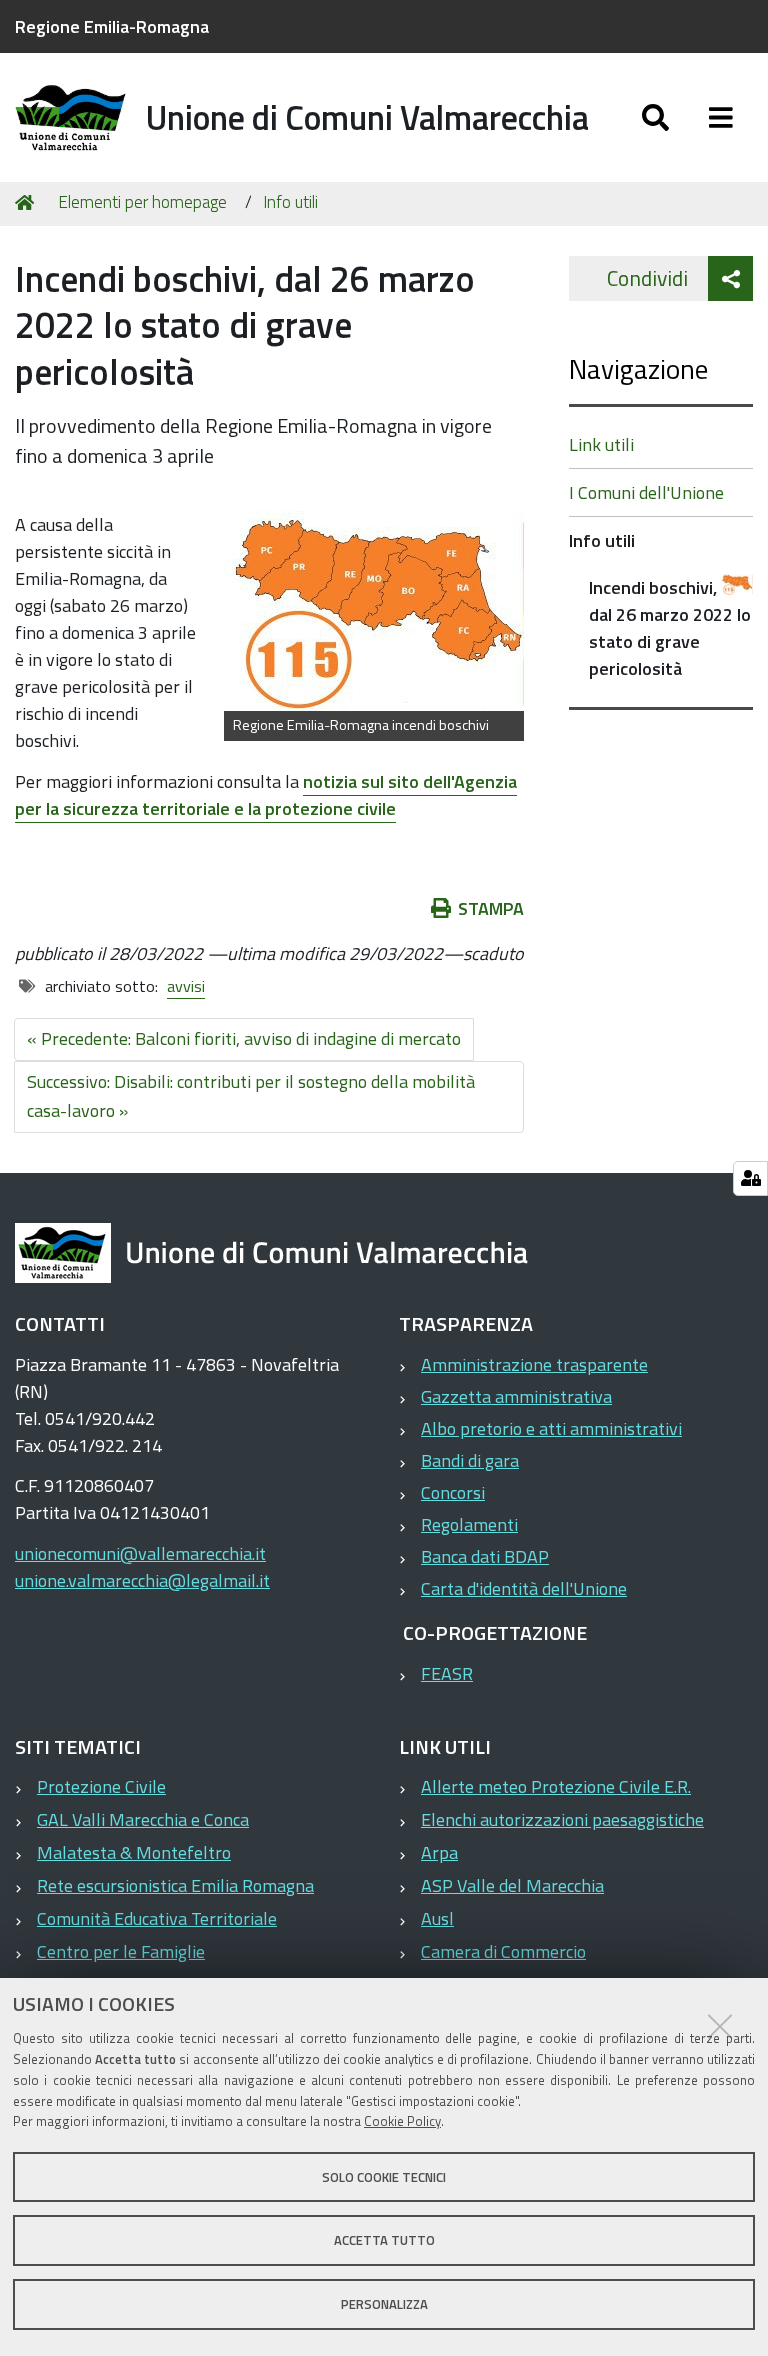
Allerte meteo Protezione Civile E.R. (556, 1786)
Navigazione (638, 368)
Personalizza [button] (384, 2304)
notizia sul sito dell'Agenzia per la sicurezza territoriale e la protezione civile (266, 795)
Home (28, 203)
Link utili (601, 444)
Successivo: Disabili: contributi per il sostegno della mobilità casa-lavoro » (251, 1096)
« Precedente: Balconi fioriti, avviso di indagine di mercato (244, 1038)
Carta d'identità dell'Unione (524, 1588)
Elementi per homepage (142, 202)
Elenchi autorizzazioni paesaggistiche (562, 1819)
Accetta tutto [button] (384, 2240)
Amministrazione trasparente (534, 1364)
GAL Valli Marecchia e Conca (143, 1819)
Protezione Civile (101, 1786)
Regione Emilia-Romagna (112, 26)
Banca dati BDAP (485, 1556)
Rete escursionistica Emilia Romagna (175, 1885)
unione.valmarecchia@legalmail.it (142, 1580)
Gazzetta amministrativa (516, 1396)
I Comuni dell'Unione (646, 492)
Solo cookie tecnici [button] (384, 2177)
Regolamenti (469, 1524)
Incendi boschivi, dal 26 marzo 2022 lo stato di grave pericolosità (670, 628)
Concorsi (453, 1492)
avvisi (186, 986)
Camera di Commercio (503, 1951)
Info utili (290, 202)
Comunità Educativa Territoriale (157, 1918)
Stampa (491, 908)
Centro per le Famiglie (121, 1951)
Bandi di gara (470, 1460)
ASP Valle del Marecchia (512, 1885)
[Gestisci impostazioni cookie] (750, 1178)
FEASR (447, 1673)
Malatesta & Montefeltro (134, 1852)
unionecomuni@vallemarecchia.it (140, 1553)
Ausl (437, 1918)
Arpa (439, 1852)
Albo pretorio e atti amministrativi (551, 1428)
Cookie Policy (402, 2121)
